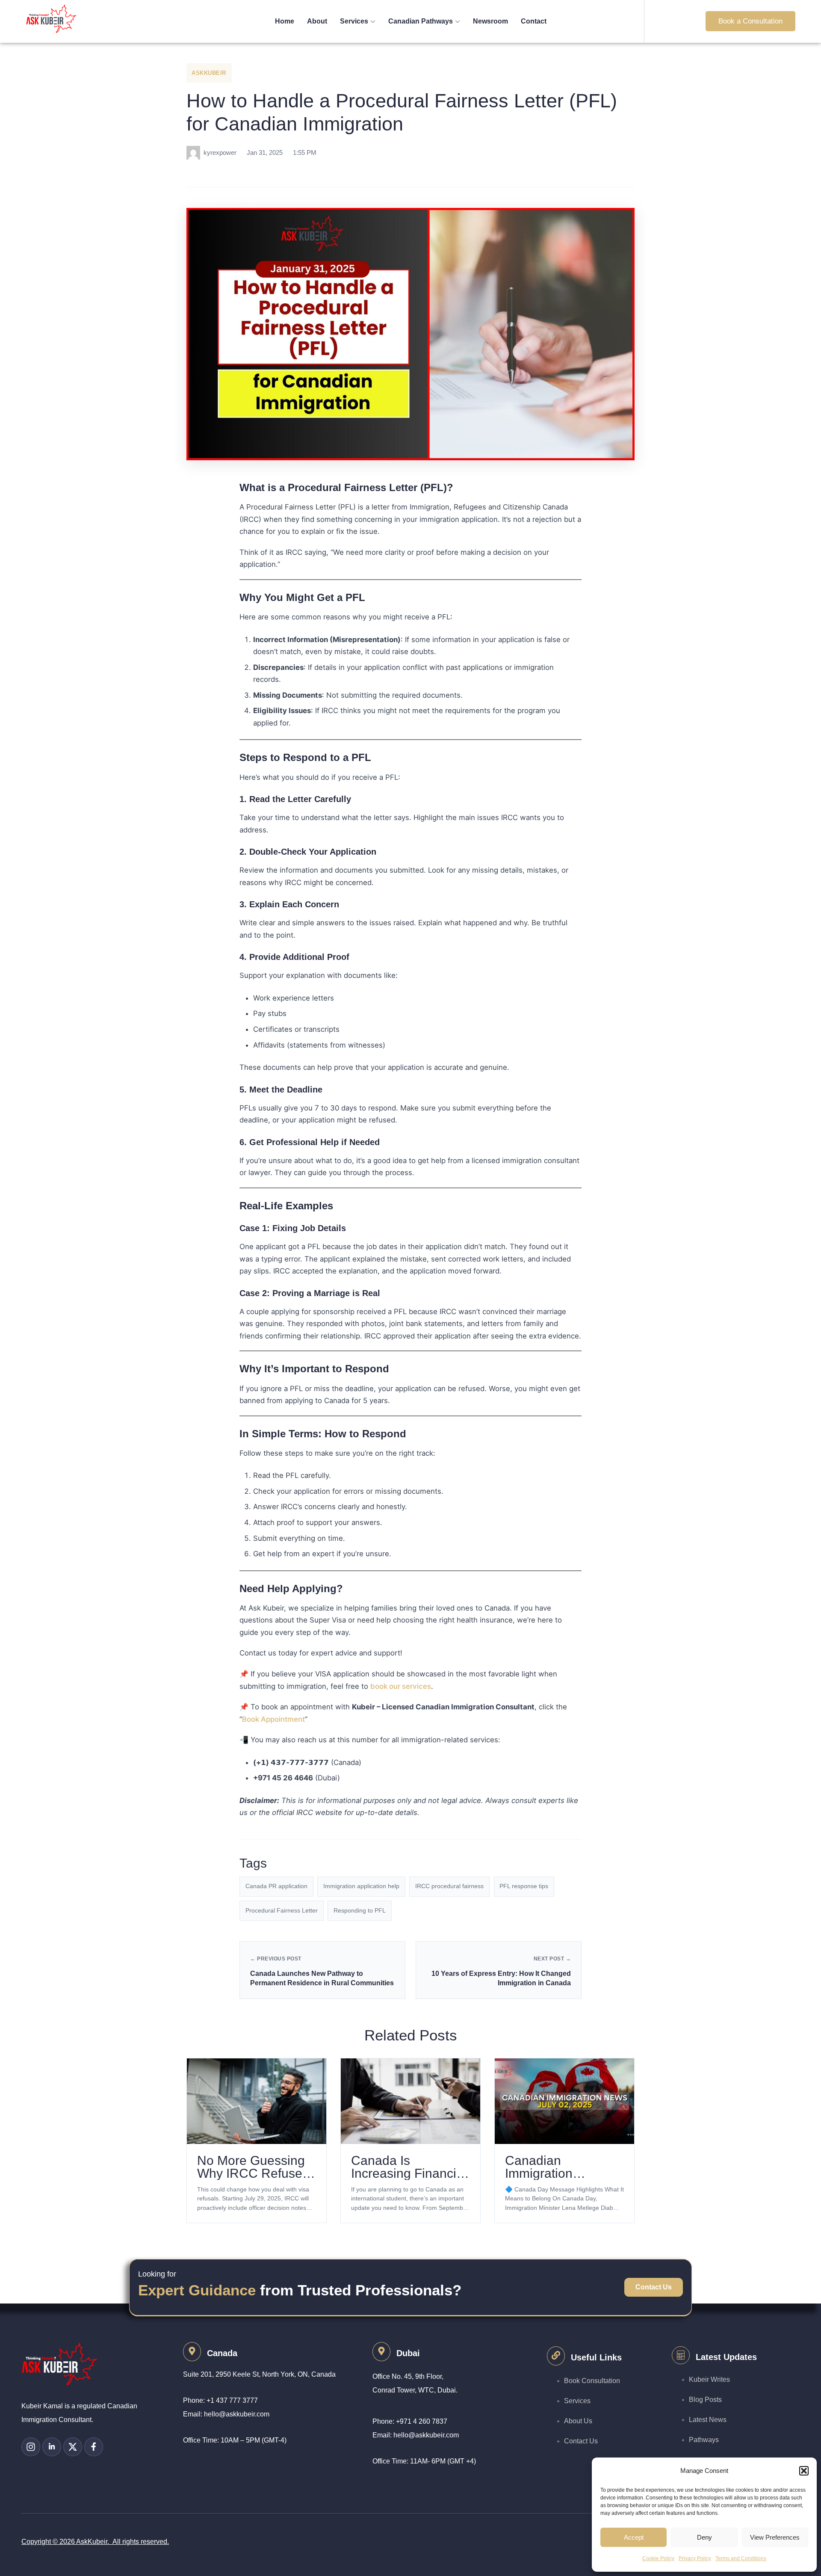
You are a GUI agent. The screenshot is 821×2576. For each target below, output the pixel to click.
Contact (534, 21)
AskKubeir (209, 73)
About (317, 21)
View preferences (775, 2537)
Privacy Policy (695, 2558)
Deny (704, 2537)
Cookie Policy (658, 2558)
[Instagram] (31, 2447)
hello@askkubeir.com (237, 2414)
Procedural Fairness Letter (282, 1911)
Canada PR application (276, 1886)
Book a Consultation (750, 21)
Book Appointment (273, 1719)
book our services (401, 1686)
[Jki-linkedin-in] (52, 2447)
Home (285, 21)
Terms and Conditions (741, 2558)
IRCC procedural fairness (449, 1886)
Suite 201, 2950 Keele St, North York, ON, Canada (259, 2374)
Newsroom (490, 21)
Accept (634, 2537)
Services (354, 21)
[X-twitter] (73, 2447)
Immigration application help (361, 1886)
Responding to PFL (360, 1911)
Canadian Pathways (421, 21)
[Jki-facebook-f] (94, 2447)
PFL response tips (524, 1886)
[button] (804, 2471)
